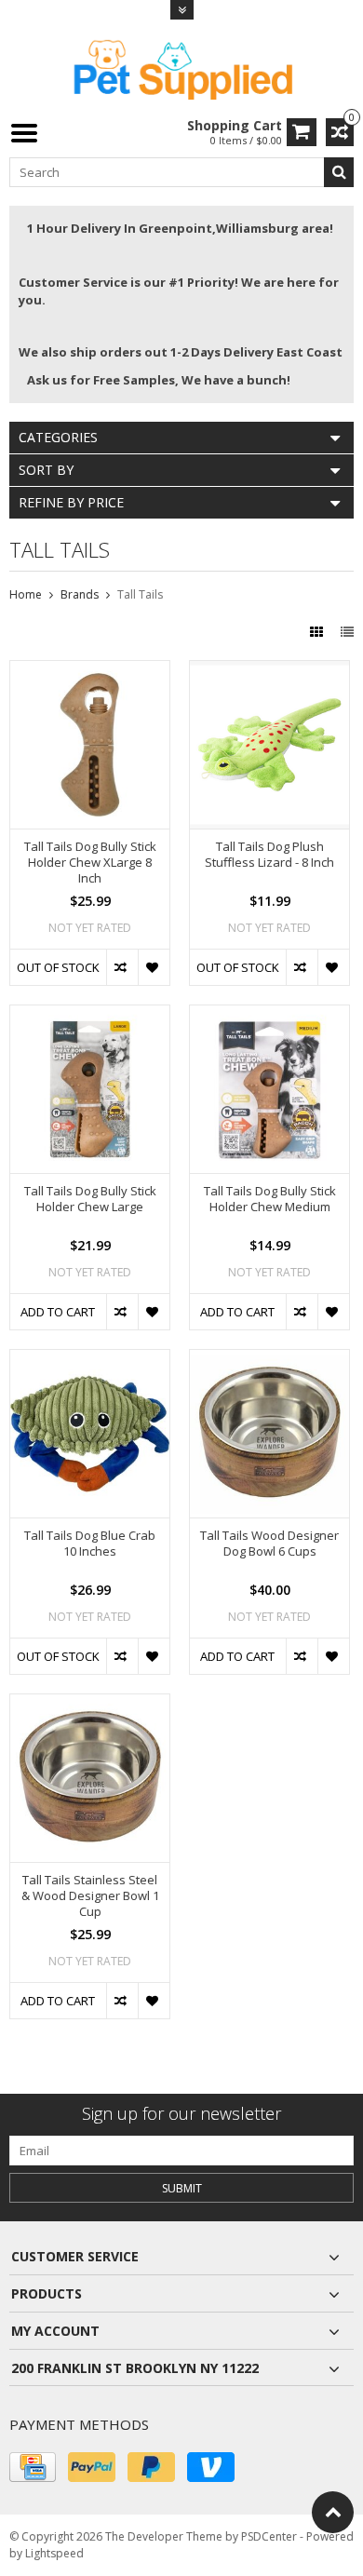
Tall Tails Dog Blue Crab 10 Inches (90, 1544)
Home (26, 594)
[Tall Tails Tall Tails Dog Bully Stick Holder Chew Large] (90, 1015)
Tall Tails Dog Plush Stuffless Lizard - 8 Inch (269, 855)
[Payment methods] (33, 2467)
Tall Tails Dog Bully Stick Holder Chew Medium (270, 1199)
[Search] (339, 172)
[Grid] (318, 632)
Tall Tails (140, 594)
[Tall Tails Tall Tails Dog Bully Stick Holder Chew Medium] (269, 1015)
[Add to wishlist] (154, 967)
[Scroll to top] (333, 2512)
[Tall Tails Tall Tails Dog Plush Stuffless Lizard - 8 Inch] (269, 671)
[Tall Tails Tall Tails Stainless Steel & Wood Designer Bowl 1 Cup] (90, 1704)
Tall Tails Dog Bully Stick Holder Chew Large (90, 1199)
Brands (80, 594)
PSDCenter (269, 2536)
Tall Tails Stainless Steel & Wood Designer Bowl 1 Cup (90, 1896)
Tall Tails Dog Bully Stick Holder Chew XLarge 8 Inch (90, 863)
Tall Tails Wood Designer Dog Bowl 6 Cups (269, 1544)
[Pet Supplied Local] (181, 67)
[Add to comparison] (122, 967)
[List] (347, 632)
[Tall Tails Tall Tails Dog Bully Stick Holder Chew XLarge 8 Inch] (90, 671)
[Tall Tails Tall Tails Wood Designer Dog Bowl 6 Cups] (269, 1360)
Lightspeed (54, 2553)
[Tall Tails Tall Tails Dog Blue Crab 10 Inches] (90, 1360)
